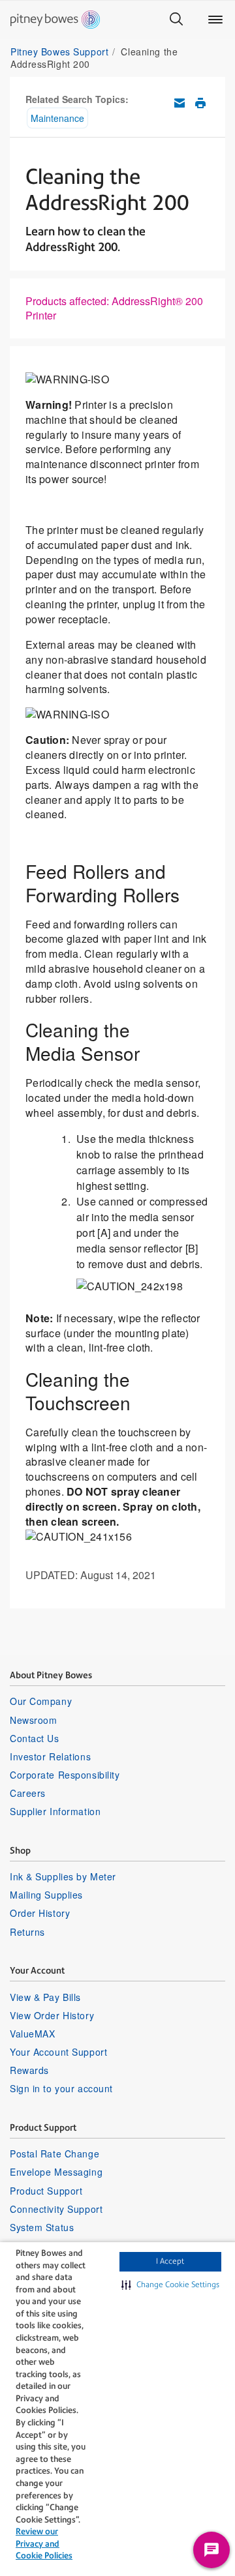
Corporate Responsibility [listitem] (65, 1775)
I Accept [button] (170, 2261)
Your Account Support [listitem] (58, 2052)
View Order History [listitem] (52, 2015)
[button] (170, 2285)
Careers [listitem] (28, 1793)
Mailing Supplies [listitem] (46, 1895)
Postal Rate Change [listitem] (55, 2154)
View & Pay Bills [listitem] (45, 1997)
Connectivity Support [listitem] (56, 2209)
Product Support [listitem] (46, 2191)
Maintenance (57, 118)
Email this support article (180, 103)
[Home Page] (55, 20)
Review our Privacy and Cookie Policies (44, 2543)
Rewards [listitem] (29, 2070)
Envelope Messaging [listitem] (56, 2172)
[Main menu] (215, 20)
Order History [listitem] (40, 1913)
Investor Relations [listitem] (50, 1756)
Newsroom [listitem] (33, 1720)
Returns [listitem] (27, 1932)
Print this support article (200, 103)
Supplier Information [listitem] (55, 1811)
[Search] (176, 20)
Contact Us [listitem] (35, 1738)
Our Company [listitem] (41, 1701)
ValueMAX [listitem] (32, 2034)
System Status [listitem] (42, 2227)
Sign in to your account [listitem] (61, 2088)
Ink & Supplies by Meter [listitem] (63, 1876)
